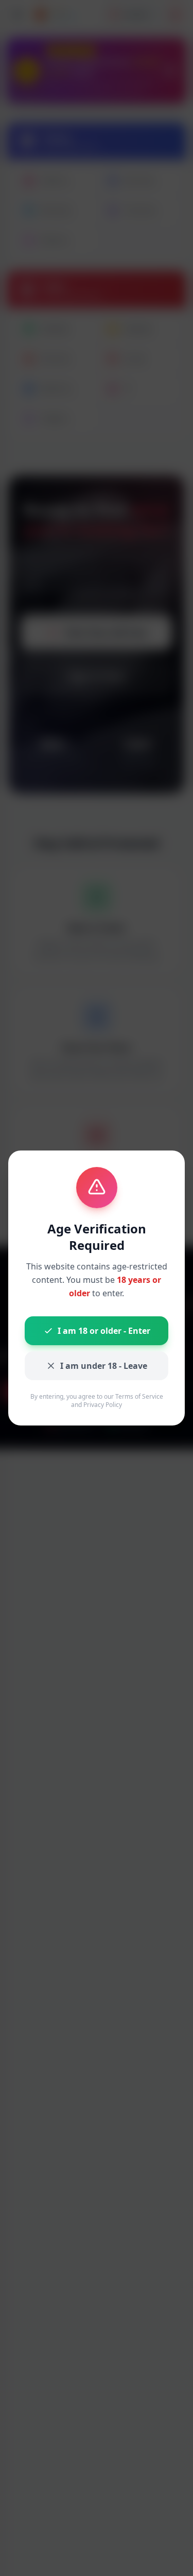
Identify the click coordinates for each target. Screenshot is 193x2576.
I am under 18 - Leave (104, 1366)
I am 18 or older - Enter (104, 1331)
